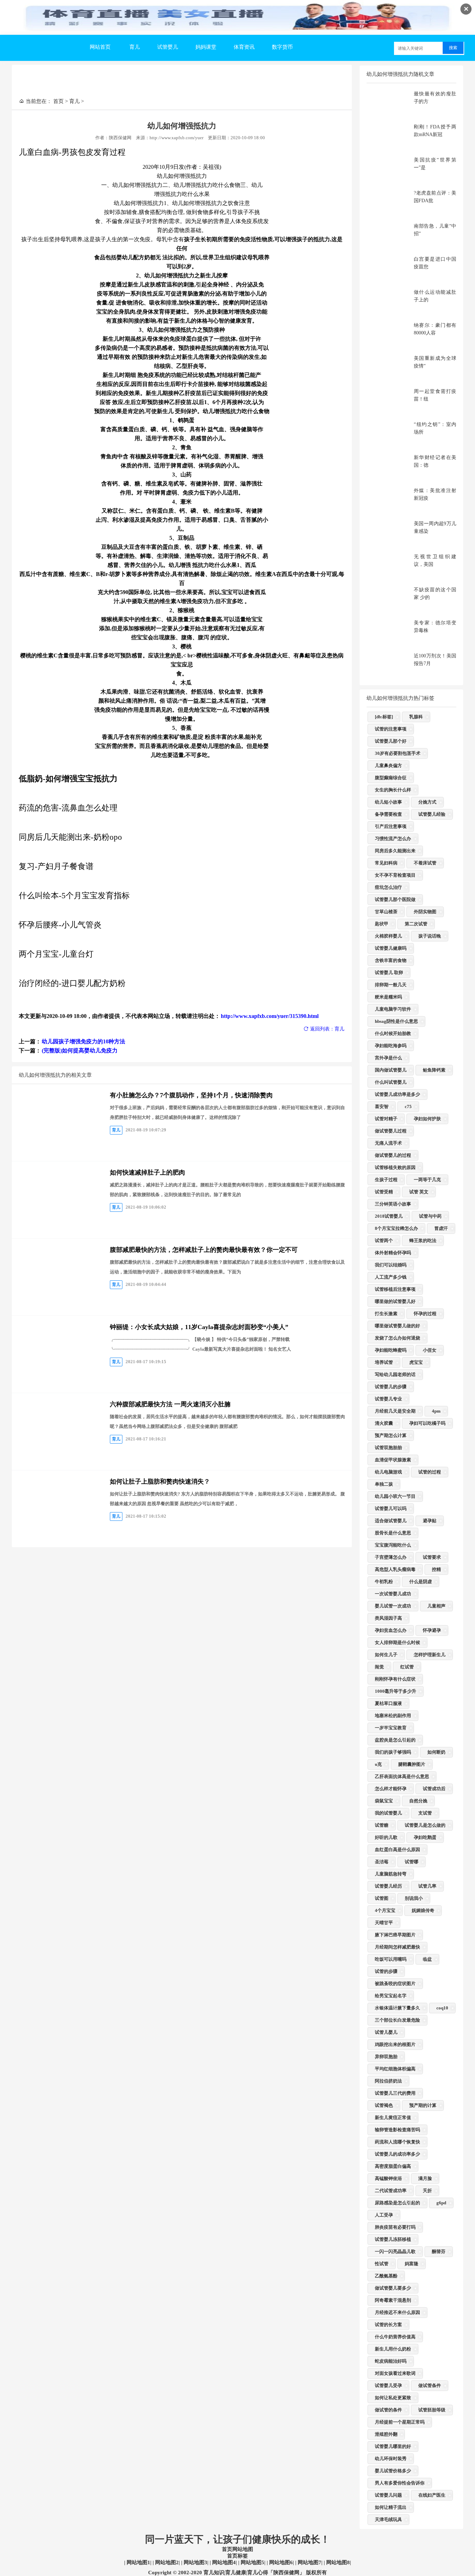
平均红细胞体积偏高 (395, 2069)
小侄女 (430, 1350)
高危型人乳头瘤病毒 (395, 1569)
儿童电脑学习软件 (393, 1009)
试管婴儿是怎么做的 (425, 1825)
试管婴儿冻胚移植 (393, 2239)
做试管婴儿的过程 (393, 1155)
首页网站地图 (237, 2549)
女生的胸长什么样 (393, 790)
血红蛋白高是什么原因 (397, 1850)
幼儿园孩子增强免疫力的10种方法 (83, 1041)
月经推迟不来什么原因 (397, 2312)
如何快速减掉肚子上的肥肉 (147, 1172)
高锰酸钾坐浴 (388, 2178)
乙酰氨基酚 (386, 2276)
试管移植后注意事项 (395, 1289)
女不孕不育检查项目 (395, 875)
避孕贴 (430, 1521)
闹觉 (379, 1667)
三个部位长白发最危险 (397, 2020)
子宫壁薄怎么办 (391, 1557)
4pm (436, 1411)
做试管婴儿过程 (391, 1131)
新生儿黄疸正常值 (393, 2117)
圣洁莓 (382, 1862)
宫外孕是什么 (388, 1058)
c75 (408, 1107)
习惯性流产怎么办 (393, 839)
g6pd (441, 2203)
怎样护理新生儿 (430, 1655)
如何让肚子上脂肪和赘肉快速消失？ (160, 1481)
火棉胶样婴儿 (388, 936)
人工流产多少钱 (391, 1277)
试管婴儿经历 (388, 1886)
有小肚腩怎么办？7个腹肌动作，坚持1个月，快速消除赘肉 (191, 1095)
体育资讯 (244, 47)
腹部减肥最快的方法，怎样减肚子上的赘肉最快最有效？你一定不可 (204, 1250)
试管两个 (384, 1240)
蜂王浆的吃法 (423, 1240)
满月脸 (425, 2178)
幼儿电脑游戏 (388, 1472)
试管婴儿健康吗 (391, 948)
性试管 (382, 2264)
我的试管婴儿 (388, 1813)
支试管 (425, 1813)
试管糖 (382, 1825)
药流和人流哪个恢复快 (397, 2142)
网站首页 (100, 47)
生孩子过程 (386, 1180)
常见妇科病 (386, 863)
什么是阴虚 (421, 1582)
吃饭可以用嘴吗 (391, 1959)
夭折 (427, 2191)
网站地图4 (223, 2562)
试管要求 (432, 1557)
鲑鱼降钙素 (434, 1070)
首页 (58, 101)
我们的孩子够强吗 (393, 1752)
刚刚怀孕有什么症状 (395, 1679)
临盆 (427, 1959)
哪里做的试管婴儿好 (395, 1301)
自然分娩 (418, 1801)
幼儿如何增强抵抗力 (182, 126)
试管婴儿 (168, 47)
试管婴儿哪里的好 (393, 2446)
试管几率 (427, 1886)
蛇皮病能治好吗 (391, 2361)
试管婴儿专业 (388, 1399)
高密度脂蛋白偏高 (393, 2166)
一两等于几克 (427, 1180)
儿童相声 (436, 1606)
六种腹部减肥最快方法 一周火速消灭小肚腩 (170, 1404)
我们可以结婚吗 (391, 1265)
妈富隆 (412, 2264)
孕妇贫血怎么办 (391, 1630)
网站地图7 (309, 2562)
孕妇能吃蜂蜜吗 (391, 1350)
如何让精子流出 (391, 2507)
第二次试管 (416, 924)
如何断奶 (436, 1752)
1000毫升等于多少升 (396, 1691)
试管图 (382, 1898)
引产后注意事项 (391, 826)
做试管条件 (430, 2385)
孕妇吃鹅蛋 (425, 1837)
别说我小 (414, 1898)
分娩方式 (427, 802)
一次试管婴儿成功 (393, 1594)
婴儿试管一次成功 (393, 1606)
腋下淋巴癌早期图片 (395, 1935)
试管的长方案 (388, 2325)
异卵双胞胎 (386, 2057)
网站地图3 (195, 2562)
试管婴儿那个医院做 (395, 899)
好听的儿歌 (386, 1837)
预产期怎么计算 (391, 1435)
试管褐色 (384, 2105)
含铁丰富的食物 (391, 960)
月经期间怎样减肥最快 (397, 1947)
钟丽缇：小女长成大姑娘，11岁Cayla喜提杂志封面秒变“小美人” (199, 1327)
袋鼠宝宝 (384, 1801)
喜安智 (382, 1107)
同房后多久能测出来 (395, 851)
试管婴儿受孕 (388, 2385)
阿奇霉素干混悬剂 (393, 2300)
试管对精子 (386, 1119)
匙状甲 (382, 924)
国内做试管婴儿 (391, 1070)
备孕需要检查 (388, 814)
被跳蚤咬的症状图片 (395, 1984)
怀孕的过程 (425, 1314)
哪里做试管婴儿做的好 (397, 1326)
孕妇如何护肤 (427, 1119)
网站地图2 (166, 2562)
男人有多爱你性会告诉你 (400, 2483)
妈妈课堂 (206, 47)
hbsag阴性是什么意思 (396, 1021)
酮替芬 (439, 2251)
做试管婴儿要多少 (393, 2288)
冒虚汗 (441, 1228)
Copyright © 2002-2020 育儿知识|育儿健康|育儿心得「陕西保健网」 (226, 2573)
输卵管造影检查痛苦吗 (397, 2130)
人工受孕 (384, 2215)
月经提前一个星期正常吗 (400, 2422)
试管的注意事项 (391, 729)
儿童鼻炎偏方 (388, 765)
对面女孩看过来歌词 (395, 2373)
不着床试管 (425, 863)
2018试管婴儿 (389, 1216)
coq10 (442, 2008)
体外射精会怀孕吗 (393, 1253)
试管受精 (384, 1192)
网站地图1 (138, 2562)
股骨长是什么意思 (393, 1533)
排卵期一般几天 (391, 985)
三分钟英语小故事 (393, 1204)
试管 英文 (419, 1192)
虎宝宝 (416, 1362)
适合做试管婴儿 (391, 1521)
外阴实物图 (425, 912)
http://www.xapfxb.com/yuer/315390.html (270, 1016)
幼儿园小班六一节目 (395, 1496)
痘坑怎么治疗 (388, 887)
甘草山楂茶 (386, 912)
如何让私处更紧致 (393, 2398)
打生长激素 (386, 1314)
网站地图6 (280, 2562)
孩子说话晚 (430, 936)
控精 (436, 1569)
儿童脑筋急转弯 (391, 1874)
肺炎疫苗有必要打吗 (395, 2227)
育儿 (135, 47)
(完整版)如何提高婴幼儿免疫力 (80, 1050)
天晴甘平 (384, 1923)
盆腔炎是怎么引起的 (395, 1740)
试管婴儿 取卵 (389, 973)
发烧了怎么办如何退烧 (397, 1338)
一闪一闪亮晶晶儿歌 (395, 2251)
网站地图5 (252, 2562)
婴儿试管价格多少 (393, 2471)
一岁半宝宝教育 (391, 1728)
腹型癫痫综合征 (391, 778)
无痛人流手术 (388, 1143)
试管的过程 (430, 1472)
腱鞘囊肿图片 (412, 1764)
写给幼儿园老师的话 (395, 1374)
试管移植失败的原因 (395, 1167)
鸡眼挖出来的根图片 (395, 2044)
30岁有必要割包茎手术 (398, 753)
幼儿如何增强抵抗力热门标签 (400, 698)
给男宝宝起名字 (391, 1996)
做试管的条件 (388, 2410)
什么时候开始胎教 (393, 1033)
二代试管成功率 (391, 2191)
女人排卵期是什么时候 (397, 1642)
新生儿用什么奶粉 (393, 2349)
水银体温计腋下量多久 (397, 2008)
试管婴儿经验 (432, 814)
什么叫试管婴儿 (391, 1082)
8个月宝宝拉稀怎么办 (396, 1228)
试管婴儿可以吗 (391, 1508)
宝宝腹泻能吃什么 (393, 1545)
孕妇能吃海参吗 (391, 1046)
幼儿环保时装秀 (391, 2459)
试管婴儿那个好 (391, 741)
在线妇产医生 (432, 2495)
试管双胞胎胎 (388, 1448)
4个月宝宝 (385, 1910)
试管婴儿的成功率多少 (397, 2154)
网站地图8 (337, 2562)
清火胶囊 (384, 1423)
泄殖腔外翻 (386, 2434)
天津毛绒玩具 (388, 2519)
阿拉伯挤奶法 (388, 2081)
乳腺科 (416, 717)
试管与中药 (430, 1216)
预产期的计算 (423, 2105)
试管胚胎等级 (432, 2410)
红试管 (407, 1667)
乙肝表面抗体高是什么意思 (402, 1776)
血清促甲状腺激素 (393, 1460)
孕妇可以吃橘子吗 (427, 1423)
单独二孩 (384, 1484)
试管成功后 (434, 1789)
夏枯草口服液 (388, 1703)
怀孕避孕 (432, 1630)
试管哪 (412, 1862)
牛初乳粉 (384, 1582)
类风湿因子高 (388, 1618)
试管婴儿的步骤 (391, 1387)
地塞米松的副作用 (393, 1716)
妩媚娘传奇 (423, 1910)
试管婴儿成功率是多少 (397, 1094)
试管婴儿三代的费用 (395, 2093)
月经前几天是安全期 (395, 1411)
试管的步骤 (386, 1971)
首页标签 (237, 2556)
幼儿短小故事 (388, 802)
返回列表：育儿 (327, 1029)
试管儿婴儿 (386, 2032)
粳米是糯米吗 (388, 997)
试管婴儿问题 (388, 2495)
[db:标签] (384, 717)
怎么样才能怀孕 (391, 1789)
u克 (378, 1764)
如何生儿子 (386, 1655)
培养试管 (384, 1362)
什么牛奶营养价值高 (395, 2337)
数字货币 (282, 47)
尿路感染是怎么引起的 (397, 2203)
